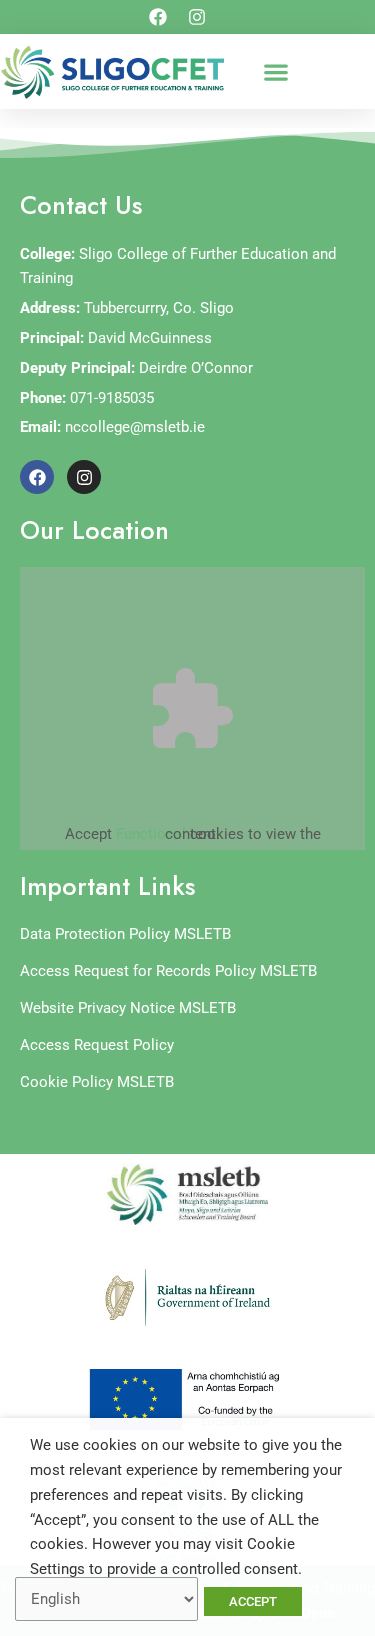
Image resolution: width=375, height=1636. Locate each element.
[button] (275, 71)
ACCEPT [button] (253, 1601)
